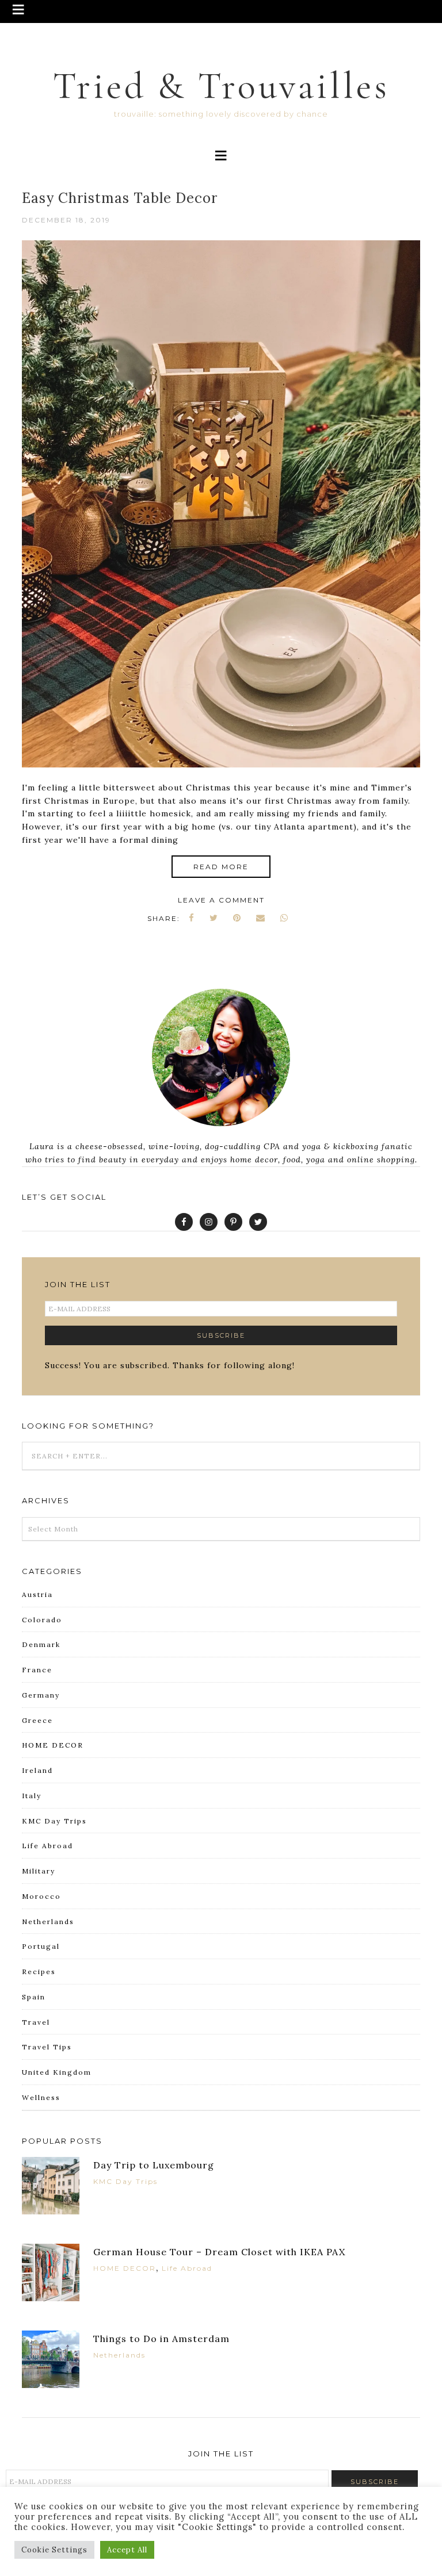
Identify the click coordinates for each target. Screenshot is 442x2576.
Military (39, 1871)
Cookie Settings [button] (54, 2550)
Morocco (41, 1896)
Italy (32, 1796)
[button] (221, 11)
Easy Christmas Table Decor (120, 198)
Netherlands (48, 1922)
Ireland (37, 1770)
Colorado (42, 1620)
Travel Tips (47, 2047)
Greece (37, 1720)
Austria (37, 1594)
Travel (36, 2022)
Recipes (39, 1972)
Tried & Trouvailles (221, 86)
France (37, 1670)
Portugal (41, 1946)
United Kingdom (57, 2072)
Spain (34, 1997)
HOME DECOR (53, 1745)
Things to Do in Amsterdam (161, 2339)
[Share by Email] (261, 918)
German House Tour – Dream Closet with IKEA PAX (219, 2252)
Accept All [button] (127, 2550)
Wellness (41, 2097)
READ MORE (221, 867)
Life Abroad (47, 1846)
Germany (41, 1695)
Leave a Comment (221, 900)
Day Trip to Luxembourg (154, 2165)
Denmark (41, 1644)
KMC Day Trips (54, 1821)
